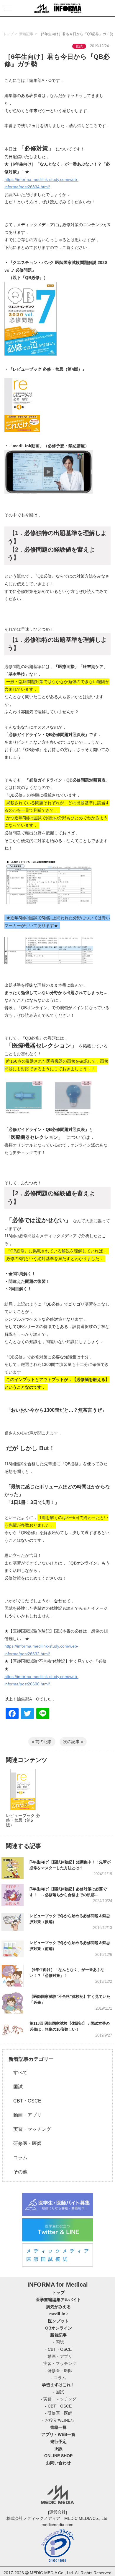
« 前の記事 (42, 1742)
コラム (18, 2158)
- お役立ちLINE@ (58, 2420)
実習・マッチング (30, 2129)
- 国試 (59, 2342)
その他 (18, 2172)
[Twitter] (27, 1714)
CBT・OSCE (25, 2101)
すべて (18, 2072)
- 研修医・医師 (59, 2371)
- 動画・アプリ (59, 2356)
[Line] (43, 1714)
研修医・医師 (25, 2143)
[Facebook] (12, 1714)
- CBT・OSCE (58, 2349)
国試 (16, 2087)
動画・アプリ (25, 2115)
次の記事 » (73, 1742)
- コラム (59, 2378)
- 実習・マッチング (59, 2363)
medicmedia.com (57, 2525)
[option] (23, 1802)
